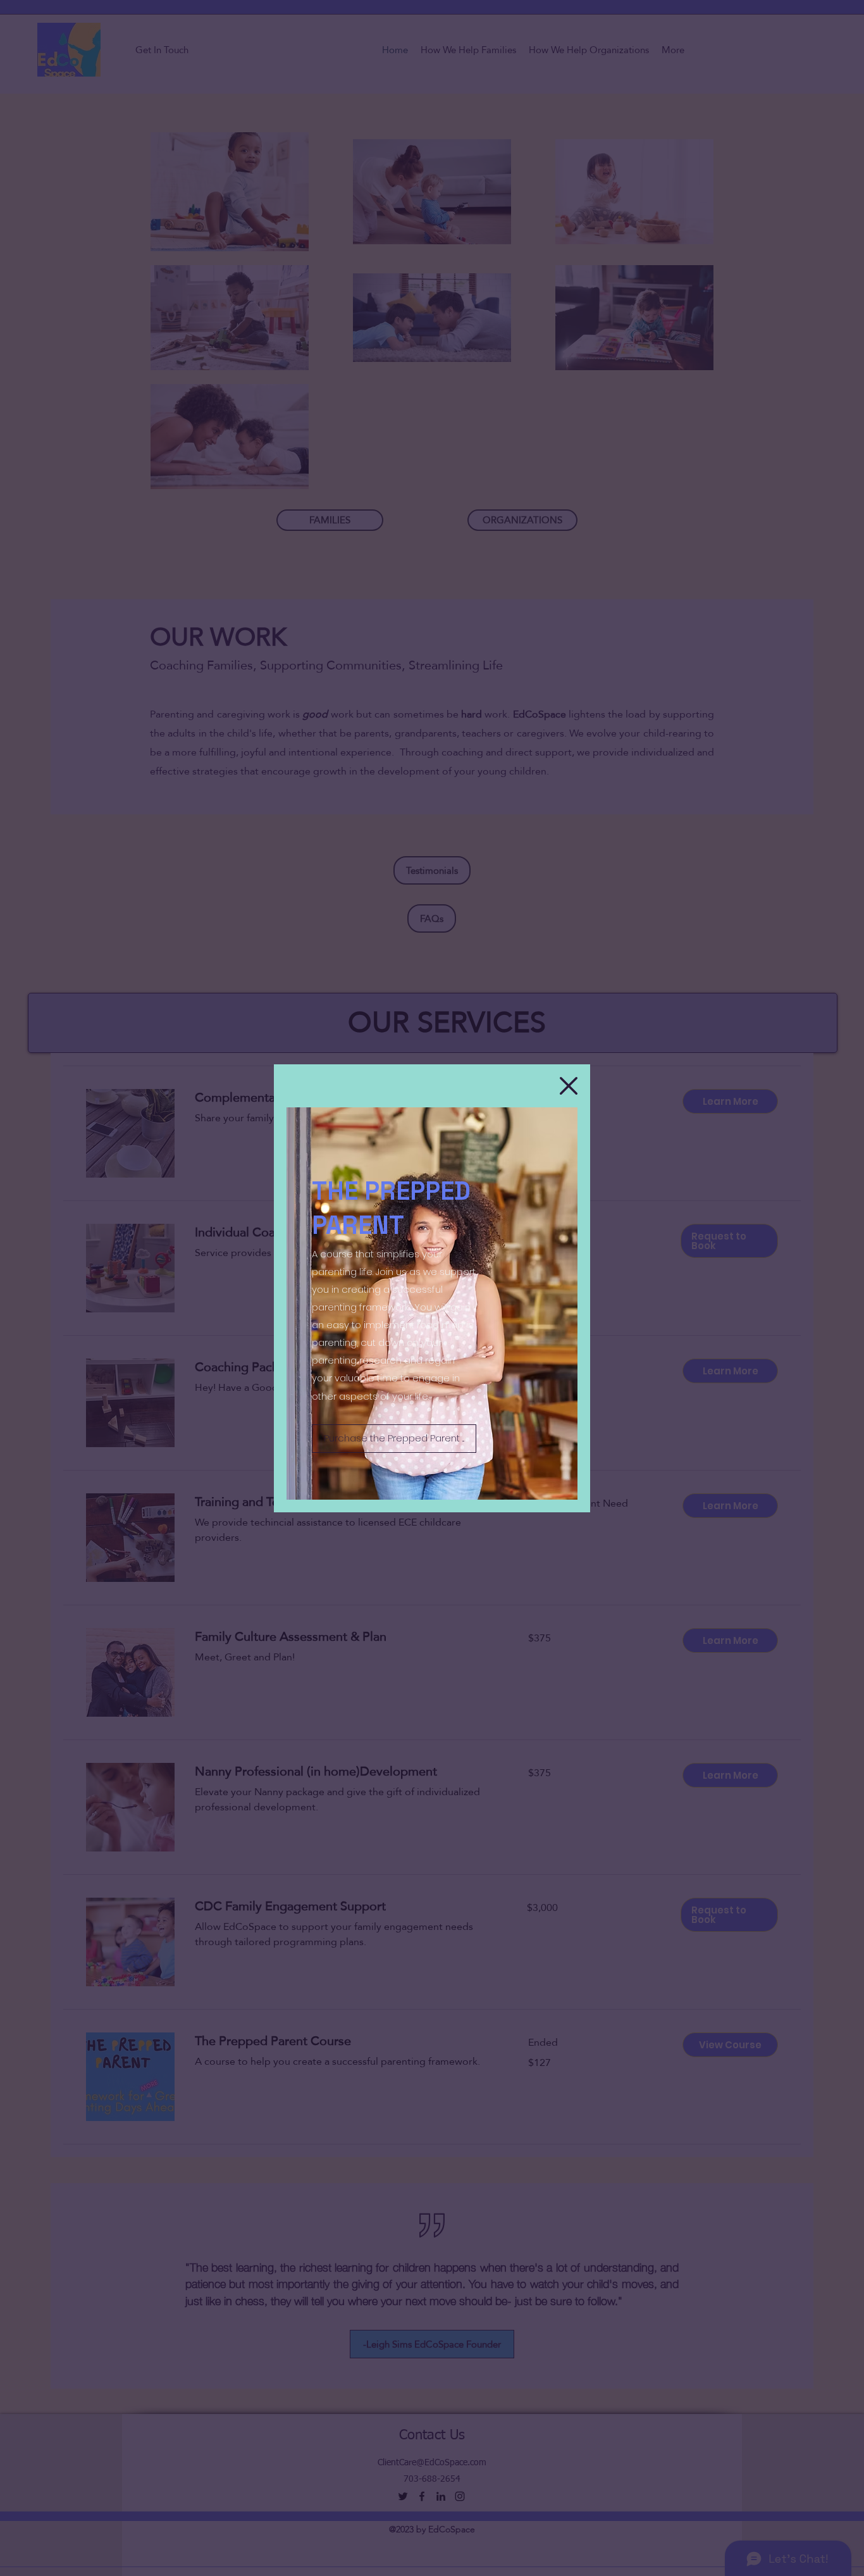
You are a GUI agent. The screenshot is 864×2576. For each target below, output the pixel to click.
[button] (569, 1086)
